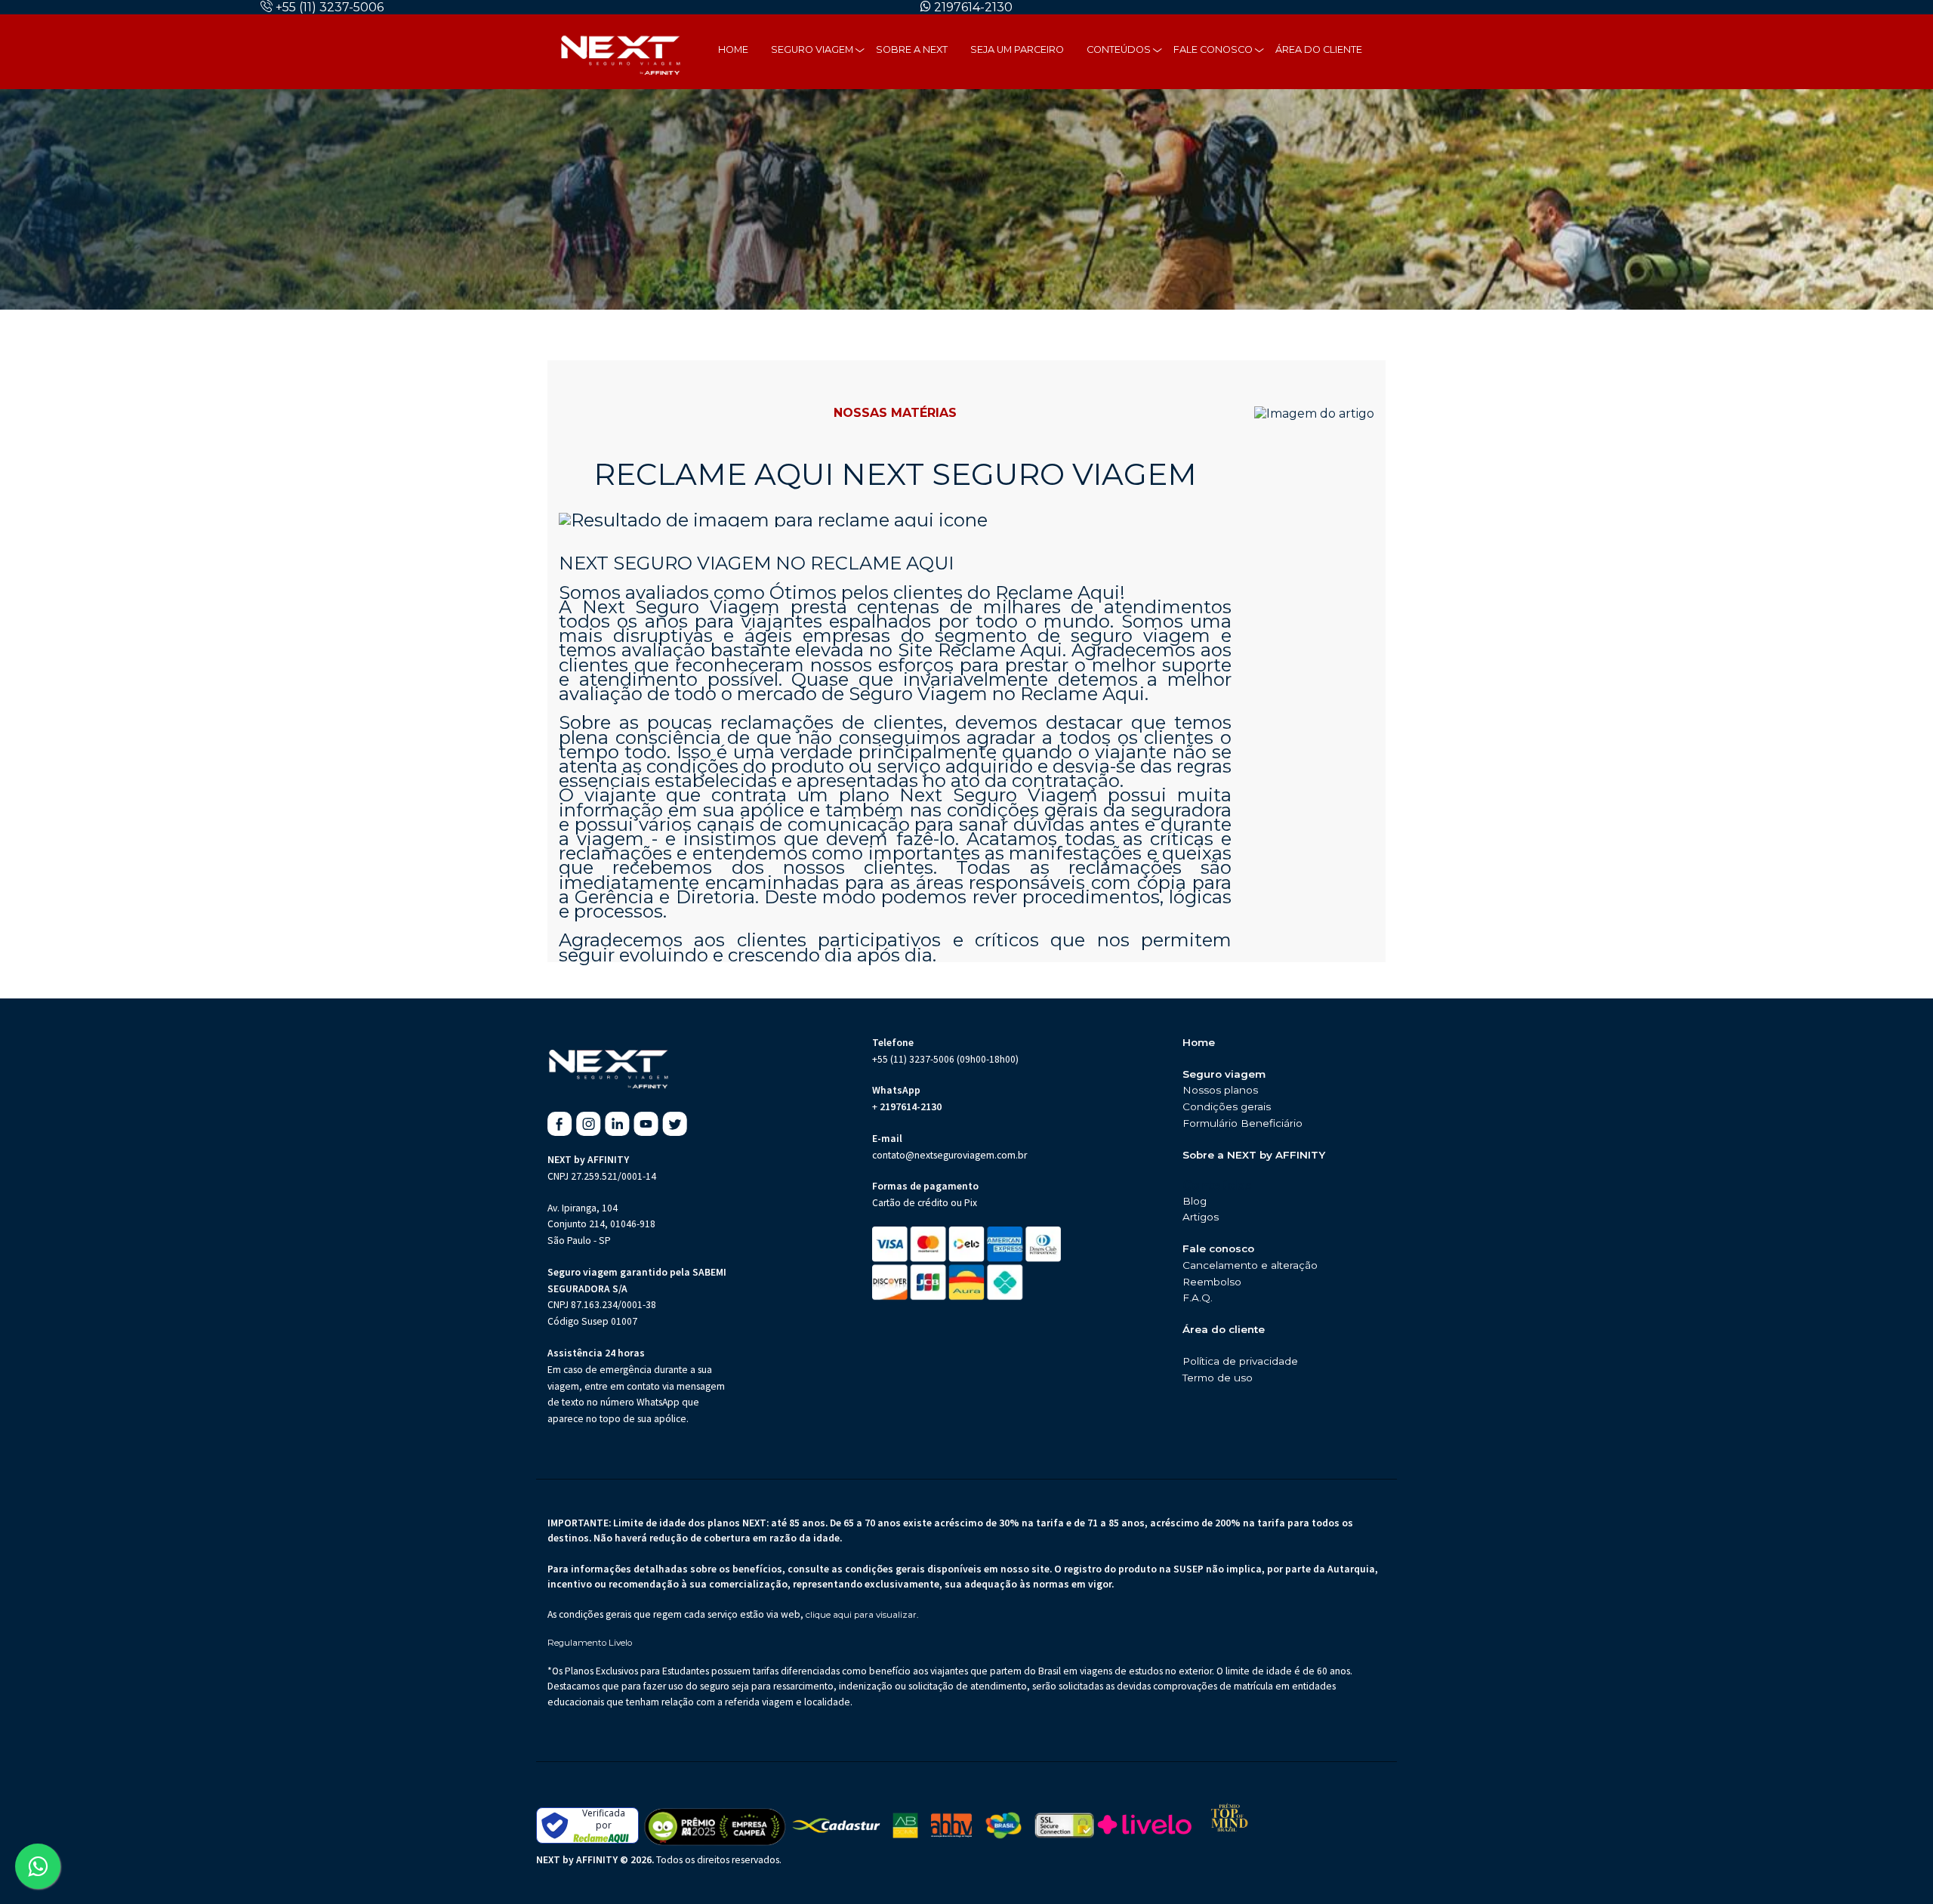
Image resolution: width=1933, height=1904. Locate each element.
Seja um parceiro (1017, 49)
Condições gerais (1227, 1106)
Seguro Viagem (812, 49)
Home (733, 49)
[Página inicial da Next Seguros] (620, 51)
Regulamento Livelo (590, 1643)
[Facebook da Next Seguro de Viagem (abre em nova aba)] (560, 1124)
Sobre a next (912, 49)
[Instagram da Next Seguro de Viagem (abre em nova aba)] (589, 1124)
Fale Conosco (1213, 49)
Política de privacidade (1240, 1361)
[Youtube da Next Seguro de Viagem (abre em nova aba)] (646, 1124)
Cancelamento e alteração (1250, 1265)
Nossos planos (1220, 1090)
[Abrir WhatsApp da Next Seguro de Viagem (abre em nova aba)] (38, 1866)
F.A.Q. (1198, 1298)
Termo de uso (1218, 1378)
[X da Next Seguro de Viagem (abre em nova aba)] (675, 1124)
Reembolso (1212, 1282)
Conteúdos (1119, 49)
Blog (1195, 1201)
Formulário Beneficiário (1242, 1123)
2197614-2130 (973, 7)
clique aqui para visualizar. (862, 1615)
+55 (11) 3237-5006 (330, 7)
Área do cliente (1319, 49)
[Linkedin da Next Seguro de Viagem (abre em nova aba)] (617, 1124)
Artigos (1201, 1217)
